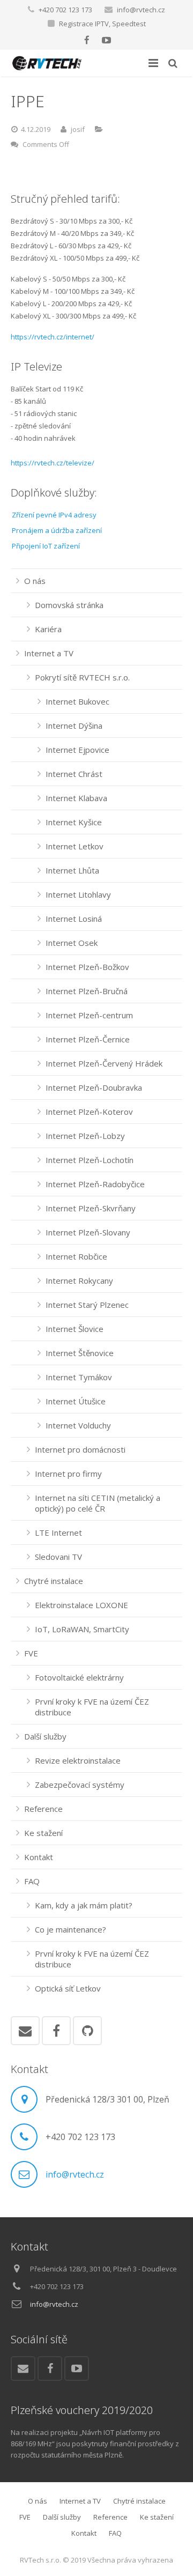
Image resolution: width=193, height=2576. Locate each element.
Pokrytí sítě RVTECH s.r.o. (82, 677)
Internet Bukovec (77, 701)
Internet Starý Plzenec (87, 1305)
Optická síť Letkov (68, 1988)
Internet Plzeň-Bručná (87, 991)
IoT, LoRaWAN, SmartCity (82, 1629)
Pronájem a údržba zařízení (57, 530)
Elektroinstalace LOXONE (81, 1605)
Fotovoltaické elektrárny (79, 1677)
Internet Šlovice (75, 1329)
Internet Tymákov (79, 1377)
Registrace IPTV (84, 24)
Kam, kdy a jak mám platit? (84, 1905)
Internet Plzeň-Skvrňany (91, 1208)
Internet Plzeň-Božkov (87, 967)
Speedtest (129, 24)
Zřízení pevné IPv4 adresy (54, 515)
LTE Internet (58, 1533)
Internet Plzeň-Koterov (89, 1112)
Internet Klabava (76, 798)
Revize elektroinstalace (78, 1760)
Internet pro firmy (68, 1474)
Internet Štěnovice (80, 1353)
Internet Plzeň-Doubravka (94, 1087)
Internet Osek (72, 943)
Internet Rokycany (79, 1280)
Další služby (45, 1736)
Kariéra (48, 629)
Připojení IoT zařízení (46, 546)
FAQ (32, 1881)
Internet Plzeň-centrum (89, 1015)
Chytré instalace (54, 1581)
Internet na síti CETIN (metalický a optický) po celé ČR (98, 1503)
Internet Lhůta (72, 870)
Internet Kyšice (74, 822)
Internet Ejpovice (77, 750)
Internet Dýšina (74, 726)
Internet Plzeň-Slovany (88, 1232)
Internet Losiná (74, 919)
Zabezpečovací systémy (80, 1785)
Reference (43, 1809)
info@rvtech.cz (141, 10)
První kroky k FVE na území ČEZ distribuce (92, 1707)
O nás (35, 581)
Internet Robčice (76, 1256)
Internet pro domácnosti (80, 1449)
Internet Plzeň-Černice (88, 1039)
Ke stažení (43, 1833)
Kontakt (39, 1857)
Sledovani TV (58, 1557)
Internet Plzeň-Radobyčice (95, 1184)
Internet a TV (49, 653)
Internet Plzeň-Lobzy (85, 1136)
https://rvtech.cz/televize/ (53, 463)
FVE (31, 1653)
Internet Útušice (76, 1401)
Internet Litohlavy (78, 894)
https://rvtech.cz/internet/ (53, 337)
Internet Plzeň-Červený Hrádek (104, 1063)
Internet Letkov (75, 846)
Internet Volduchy (78, 1425)
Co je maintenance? (70, 1929)
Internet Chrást (74, 774)
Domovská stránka (69, 605)
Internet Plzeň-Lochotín (90, 1160)
